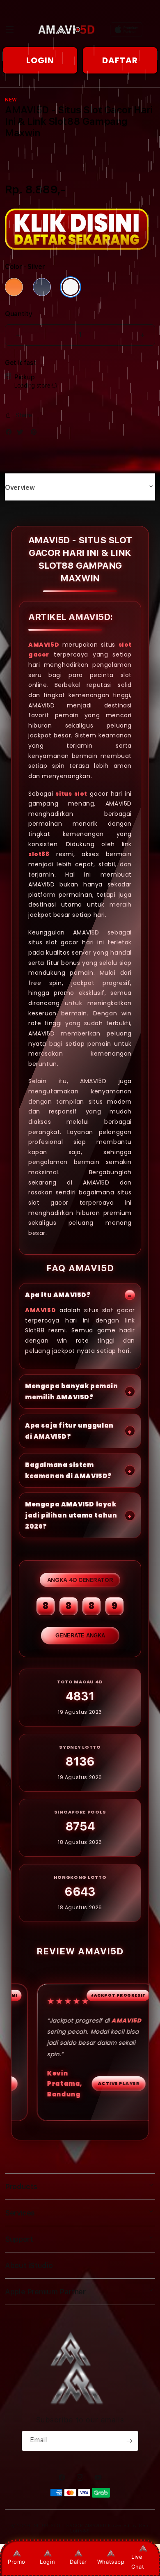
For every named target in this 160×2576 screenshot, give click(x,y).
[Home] (66, 30)
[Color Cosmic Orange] (14, 287)
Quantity (18, 314)
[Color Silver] (71, 287)
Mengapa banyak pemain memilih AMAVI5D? (72, 1391)
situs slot (71, 793)
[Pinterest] (36, 434)
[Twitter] (22, 434)
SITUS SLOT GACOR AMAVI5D (70, 2526)
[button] (10, 30)
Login (47, 2562)
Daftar (78, 2562)
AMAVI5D (44, 644)
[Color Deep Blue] (42, 287)
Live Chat (138, 2561)
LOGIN (40, 60)
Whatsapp (111, 2562)
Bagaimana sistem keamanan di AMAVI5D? (69, 1470)
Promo (17, 2562)
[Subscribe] (129, 2441)
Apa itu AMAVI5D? (58, 1295)
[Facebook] (11, 434)
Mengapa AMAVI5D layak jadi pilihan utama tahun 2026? (71, 1515)
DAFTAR (120, 60)
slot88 (39, 854)
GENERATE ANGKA (80, 1636)
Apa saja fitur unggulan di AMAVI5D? (69, 1431)
